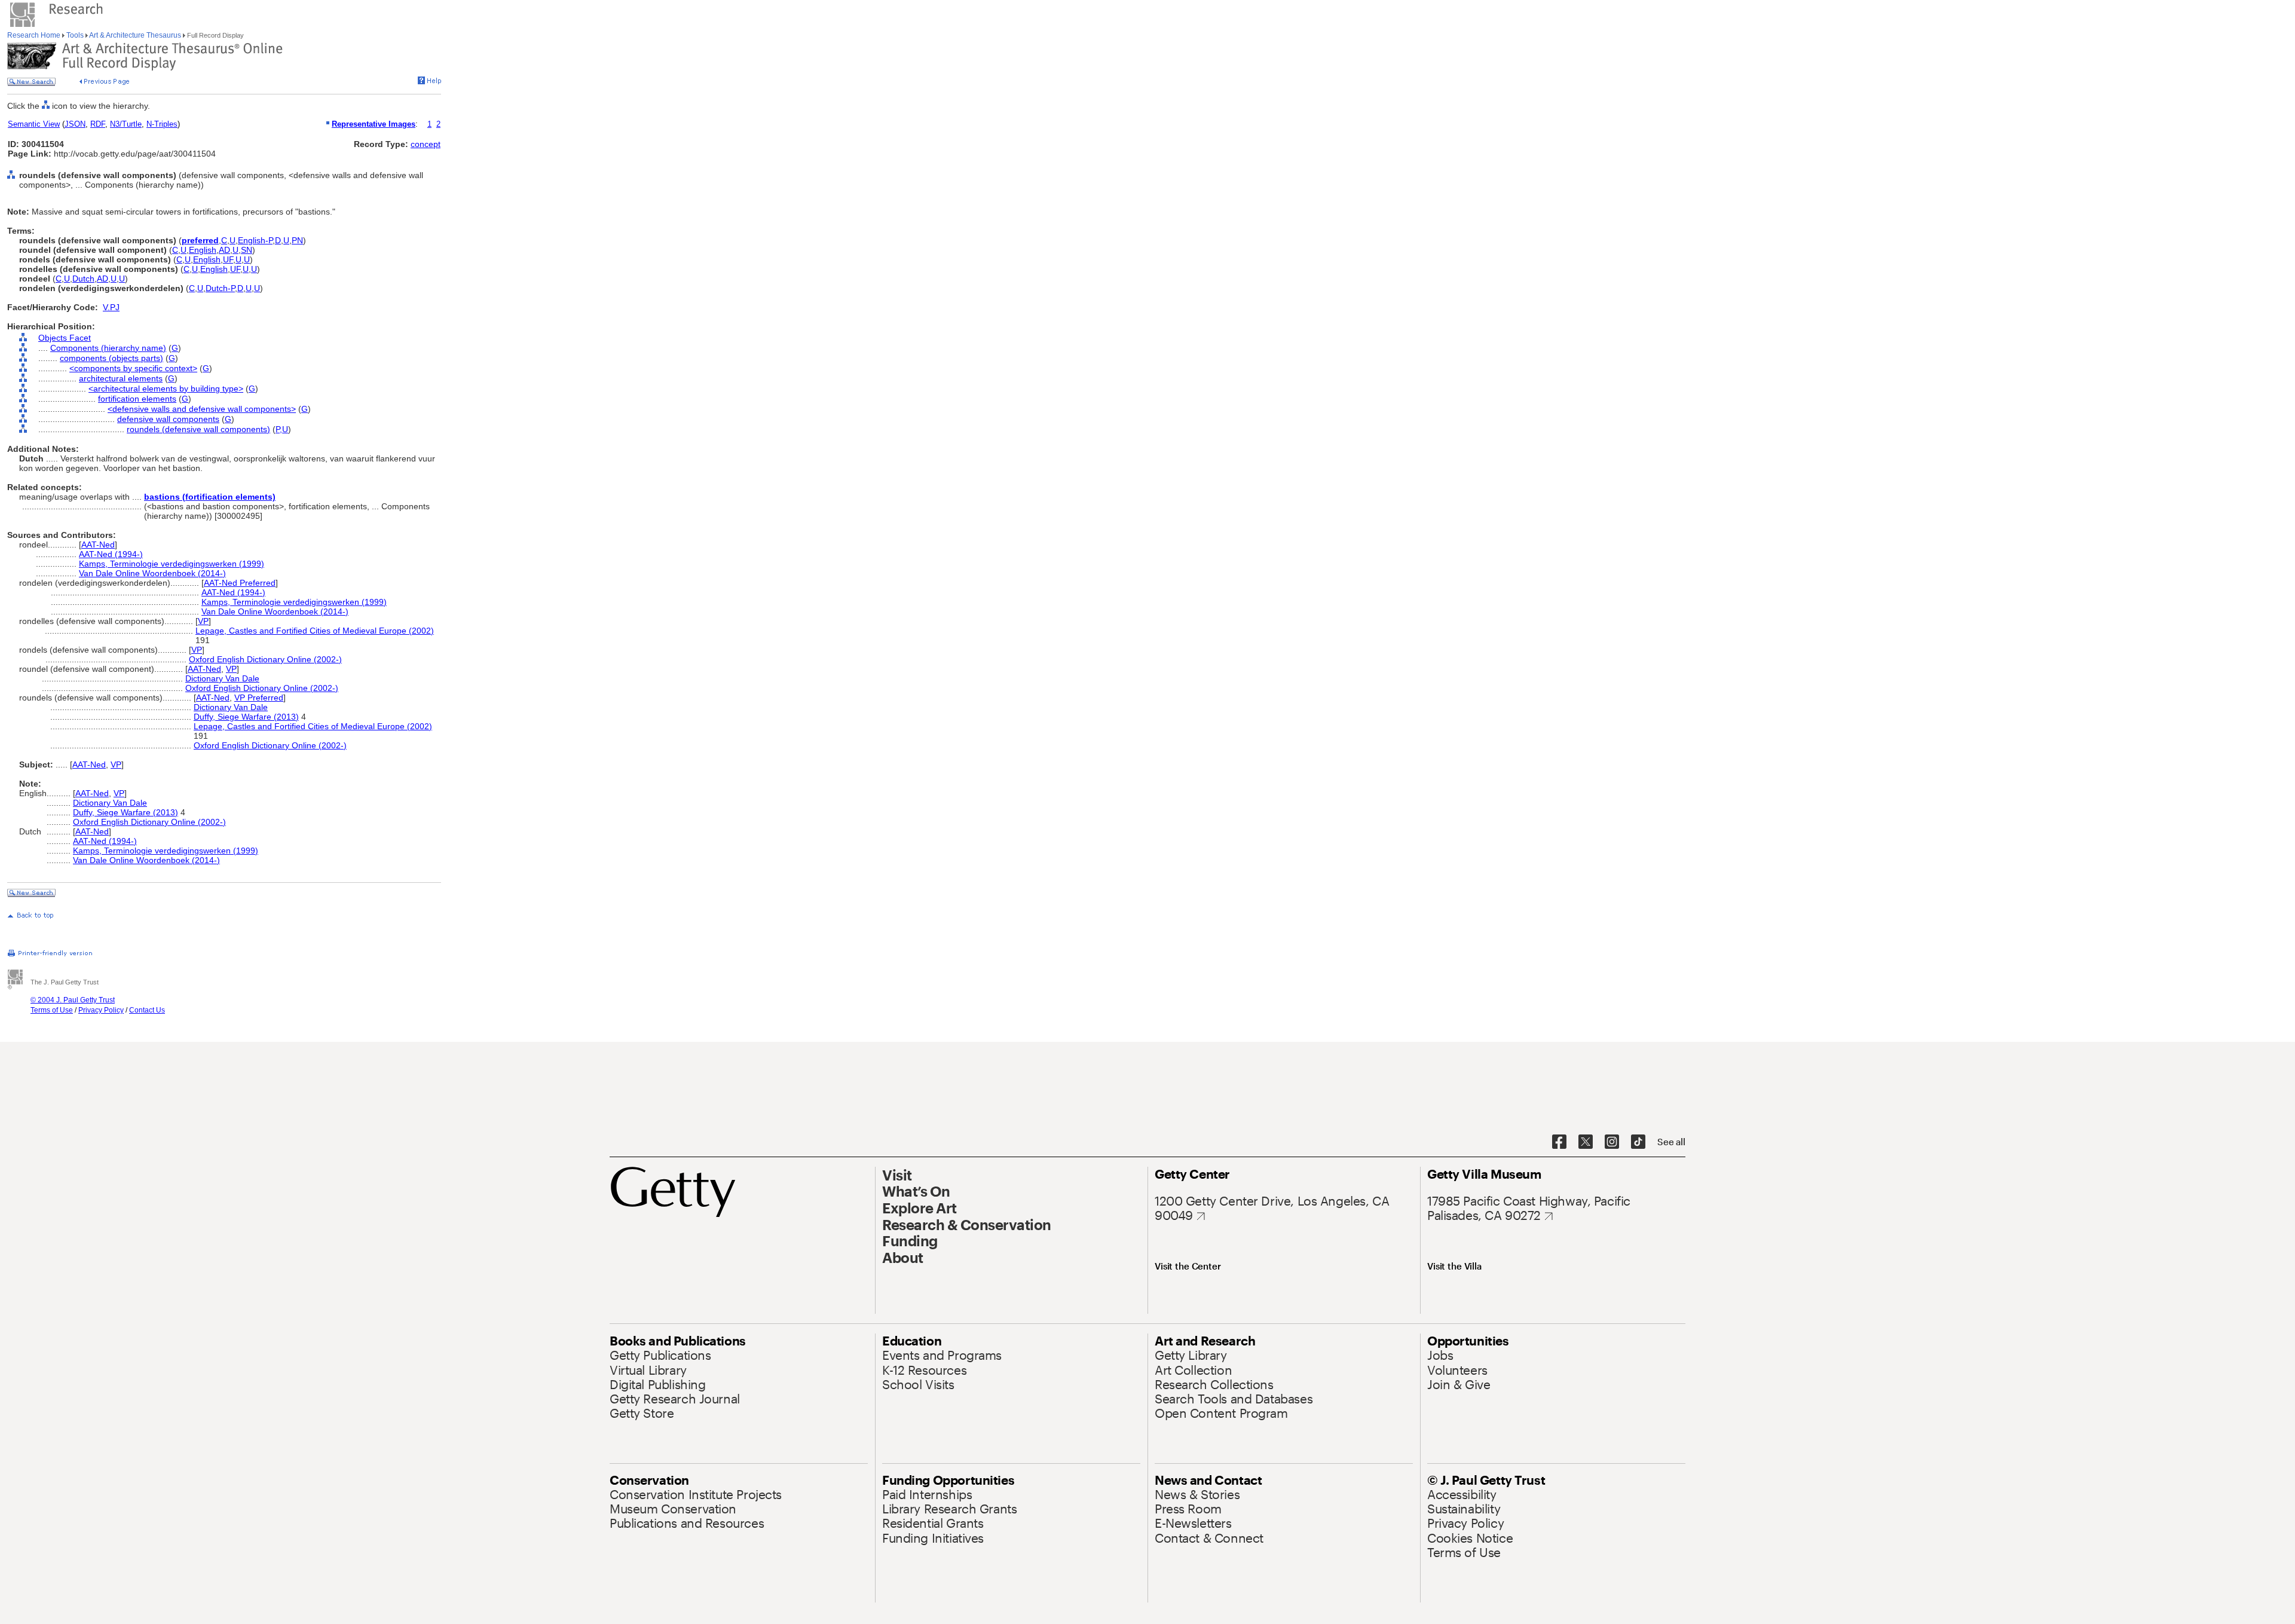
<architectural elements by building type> (166, 389)
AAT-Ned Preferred (240, 583)
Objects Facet (65, 338)
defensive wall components (168, 419)
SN (247, 250)
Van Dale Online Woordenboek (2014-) (152, 573)
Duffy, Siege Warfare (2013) (246, 717)
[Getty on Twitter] (1586, 1142)
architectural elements (121, 378)
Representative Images (374, 124)
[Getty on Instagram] (1612, 1142)
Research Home (35, 35)
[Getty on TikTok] (1638, 1142)
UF (228, 259)
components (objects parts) (111, 358)
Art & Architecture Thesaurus (135, 35)
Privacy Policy (101, 1010)
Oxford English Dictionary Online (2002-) (265, 659)
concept (426, 144)
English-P (255, 240)
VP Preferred (259, 698)
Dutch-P (220, 288)
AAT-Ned (98, 545)
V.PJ (111, 307)
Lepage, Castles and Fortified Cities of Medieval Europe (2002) (315, 631)
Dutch (83, 279)
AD (224, 250)
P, (279, 429)
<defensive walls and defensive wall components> (202, 409)
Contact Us (147, 1010)
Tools (75, 35)
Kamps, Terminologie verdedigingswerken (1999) (172, 564)
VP (203, 621)
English (203, 250)
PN (297, 240)
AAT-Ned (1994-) (111, 554)
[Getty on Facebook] (1559, 1142)
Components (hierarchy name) (108, 348)
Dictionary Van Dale (222, 678)
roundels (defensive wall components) (198, 429)
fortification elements (137, 399)
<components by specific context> (133, 368)
